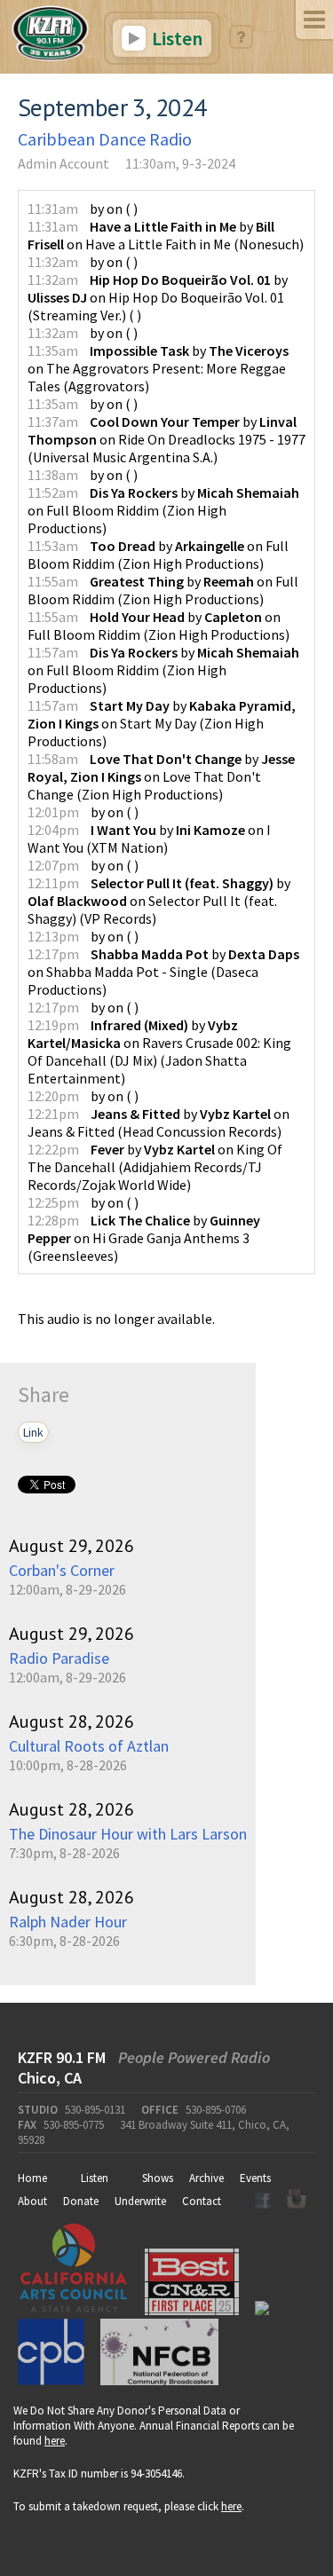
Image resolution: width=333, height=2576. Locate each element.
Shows (158, 2178)
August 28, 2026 (71, 1721)
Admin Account (63, 163)
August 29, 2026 (71, 1546)
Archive (206, 2178)
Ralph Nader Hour (68, 1922)
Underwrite (140, 2201)
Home (32, 2178)
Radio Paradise (59, 1658)
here (55, 2441)
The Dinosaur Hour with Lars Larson (128, 1834)
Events (255, 2178)
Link (33, 1432)
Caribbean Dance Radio (105, 139)
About (32, 2201)
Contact (202, 2201)
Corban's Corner (62, 1570)
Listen (175, 38)
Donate (81, 2201)
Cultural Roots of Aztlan (89, 1746)
